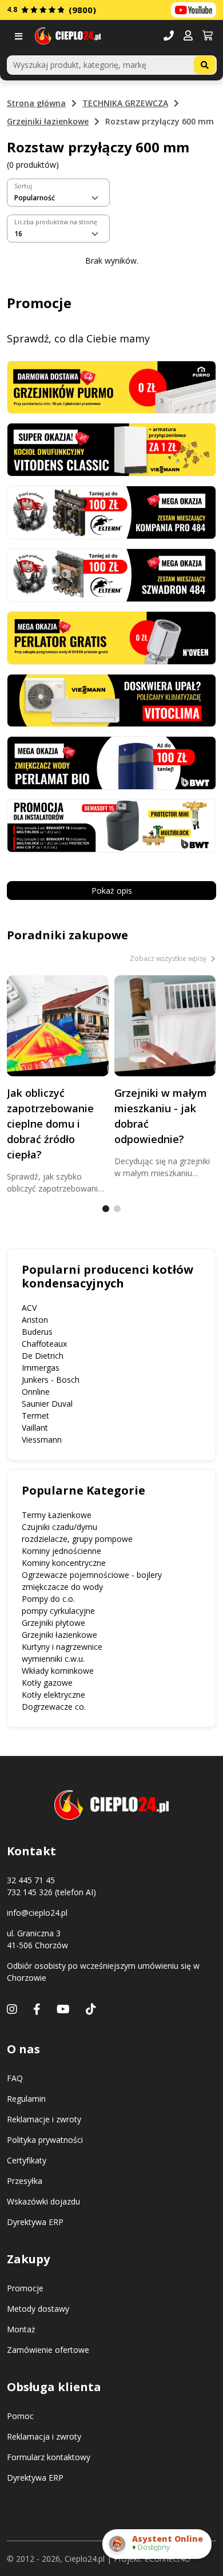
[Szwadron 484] (111, 574)
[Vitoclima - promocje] (111, 699)
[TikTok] (91, 2009)
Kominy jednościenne (61, 1551)
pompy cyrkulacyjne (58, 1611)
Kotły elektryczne (53, 1695)
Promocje (25, 2288)
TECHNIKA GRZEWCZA (125, 103)
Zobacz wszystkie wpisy (169, 958)
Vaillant (35, 1428)
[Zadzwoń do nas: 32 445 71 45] (169, 36)
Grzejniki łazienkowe (48, 121)
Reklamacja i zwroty (44, 2436)
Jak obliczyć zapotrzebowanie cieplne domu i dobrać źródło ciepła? (50, 1124)
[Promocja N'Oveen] (111, 637)
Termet (35, 1416)
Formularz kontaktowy (49, 2457)
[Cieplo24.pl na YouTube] (194, 10)
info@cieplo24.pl (37, 1913)
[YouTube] (63, 2009)
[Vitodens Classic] (111, 449)
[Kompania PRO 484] (111, 512)
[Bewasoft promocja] (111, 825)
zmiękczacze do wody (62, 1587)
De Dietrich (43, 1356)
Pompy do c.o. (48, 1599)
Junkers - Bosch (51, 1380)
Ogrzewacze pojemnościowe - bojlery (92, 1575)
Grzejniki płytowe (53, 1623)
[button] (188, 36)
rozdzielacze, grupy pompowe (77, 1539)
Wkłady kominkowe (58, 1671)
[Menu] (21, 36)
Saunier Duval (47, 1404)
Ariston (35, 1320)
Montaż (21, 2329)
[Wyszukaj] (205, 65)
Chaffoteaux (44, 1344)
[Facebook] (37, 2009)
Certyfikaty (27, 2160)
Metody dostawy (38, 2309)
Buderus (37, 1332)
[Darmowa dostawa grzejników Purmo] (111, 386)
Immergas (41, 1368)
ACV (29, 1308)
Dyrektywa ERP (35, 2222)
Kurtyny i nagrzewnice (62, 1647)
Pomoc (20, 2416)
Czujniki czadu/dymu (59, 1527)
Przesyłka (25, 2181)
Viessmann (42, 1440)
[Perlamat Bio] (111, 762)
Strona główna (36, 103)
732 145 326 (30, 1892)
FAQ (15, 2078)
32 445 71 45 (31, 1880)
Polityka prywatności (45, 2140)
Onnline (36, 1392)
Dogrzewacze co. (54, 1707)
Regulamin (26, 2099)
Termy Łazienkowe (57, 1515)
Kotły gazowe (47, 1683)
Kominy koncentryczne (64, 1563)
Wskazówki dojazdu (43, 2201)
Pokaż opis (112, 891)
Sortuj (23, 186)
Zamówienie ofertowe (48, 2350)
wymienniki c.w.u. (53, 1659)
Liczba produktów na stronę (56, 222)
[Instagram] (12, 2009)
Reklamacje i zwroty (44, 2119)
